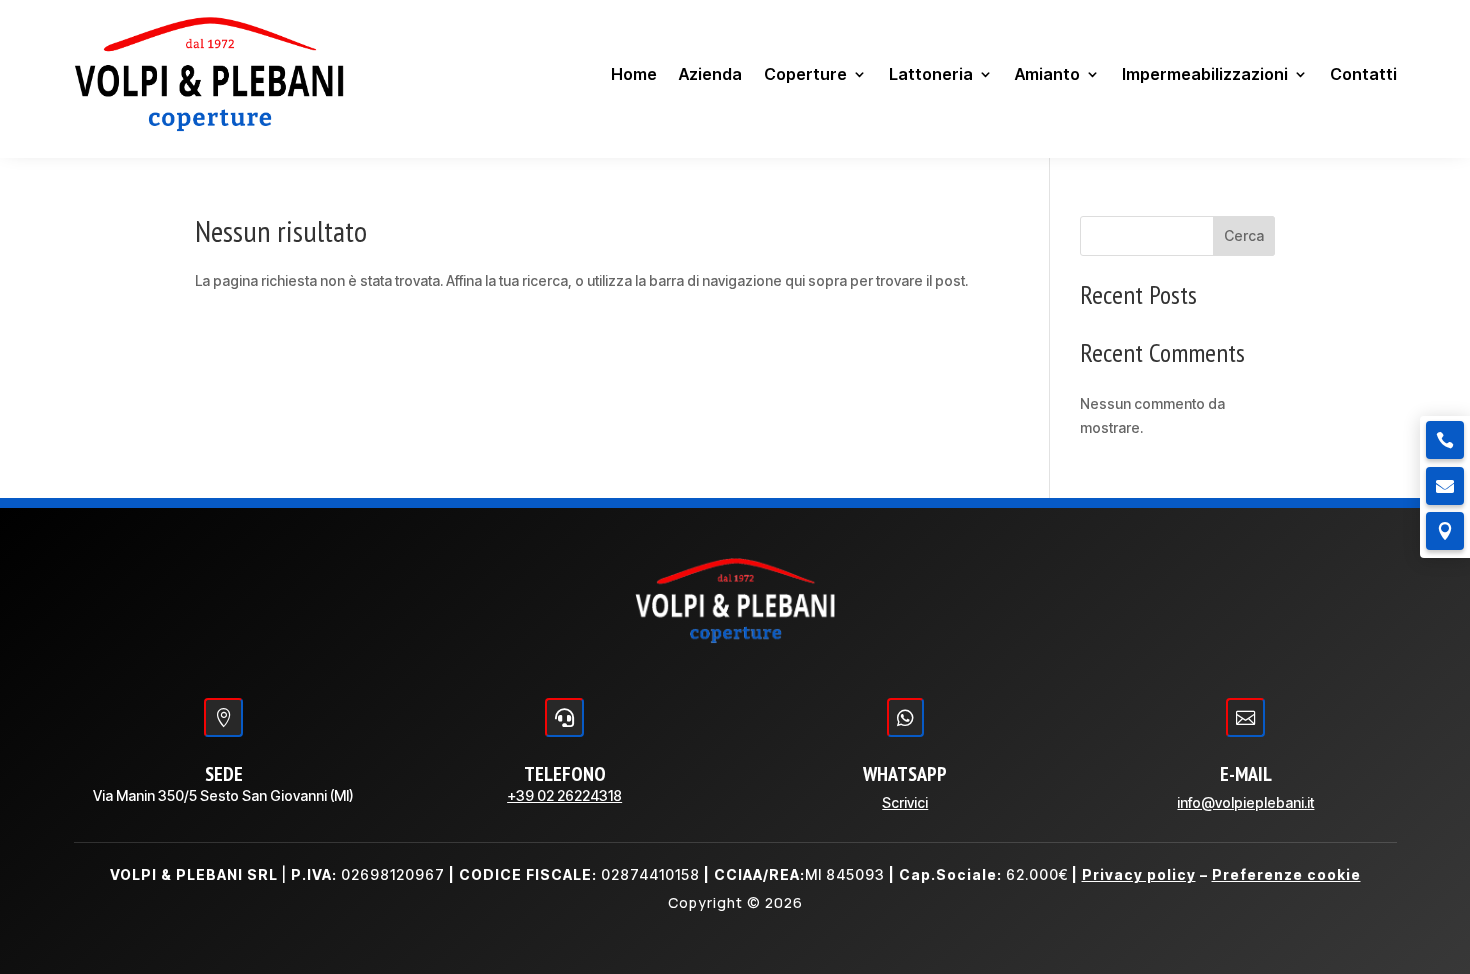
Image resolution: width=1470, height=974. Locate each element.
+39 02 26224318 (564, 795)
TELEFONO (565, 774)
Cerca (1244, 235)
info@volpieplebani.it (1245, 802)
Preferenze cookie (1286, 874)
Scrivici (905, 802)
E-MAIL (1246, 774)
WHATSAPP (905, 774)
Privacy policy (1139, 874)
